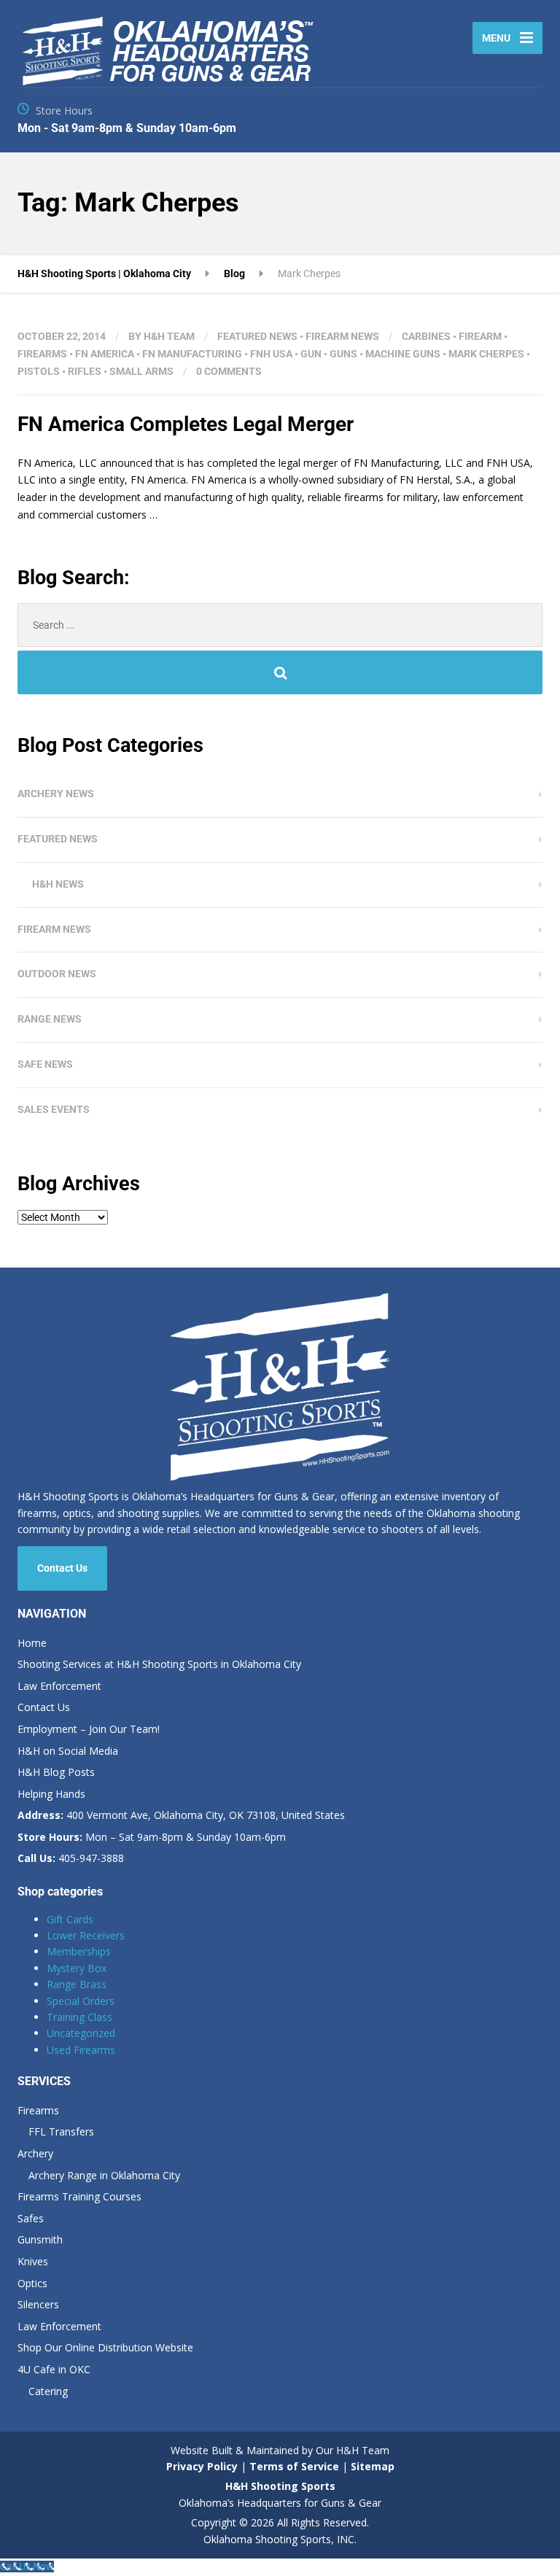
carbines (426, 336)
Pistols (39, 371)
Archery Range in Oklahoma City (104, 2175)
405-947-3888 (71, 1858)
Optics (32, 2283)
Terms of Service (293, 2466)
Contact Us (62, 1568)
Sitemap (373, 2466)
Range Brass (77, 1984)
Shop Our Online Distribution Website (105, 2347)
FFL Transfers (61, 2131)
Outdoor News (57, 974)
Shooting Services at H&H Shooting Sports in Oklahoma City (159, 1664)
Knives (33, 2261)
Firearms (42, 354)
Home (32, 1643)
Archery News (56, 794)
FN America (105, 354)
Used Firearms (81, 2050)
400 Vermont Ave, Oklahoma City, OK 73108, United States (181, 1815)
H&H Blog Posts (56, 1772)
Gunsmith (40, 2239)
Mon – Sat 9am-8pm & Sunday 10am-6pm (152, 1837)
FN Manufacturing (192, 354)
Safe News (45, 1064)
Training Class (79, 2017)
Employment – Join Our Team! (89, 1729)
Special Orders (81, 2001)
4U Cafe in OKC (54, 2369)
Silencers (38, 2304)
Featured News (257, 336)
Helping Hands (51, 1794)
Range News (50, 1019)
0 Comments (229, 371)
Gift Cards (70, 1919)
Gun (311, 354)
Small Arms (141, 371)
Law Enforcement (59, 1686)
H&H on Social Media (68, 1751)
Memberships (79, 1951)
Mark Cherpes (486, 354)
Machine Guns (403, 354)
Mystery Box (77, 1968)
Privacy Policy (202, 2466)
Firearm (480, 336)
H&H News (58, 884)
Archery (35, 2153)
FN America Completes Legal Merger (186, 424)
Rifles (85, 371)
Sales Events (54, 1109)
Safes (31, 2218)
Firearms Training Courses (79, 2196)
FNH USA (271, 354)
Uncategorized (81, 2033)
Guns (343, 354)
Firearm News (342, 336)
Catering (48, 2391)
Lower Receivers (86, 1935)
